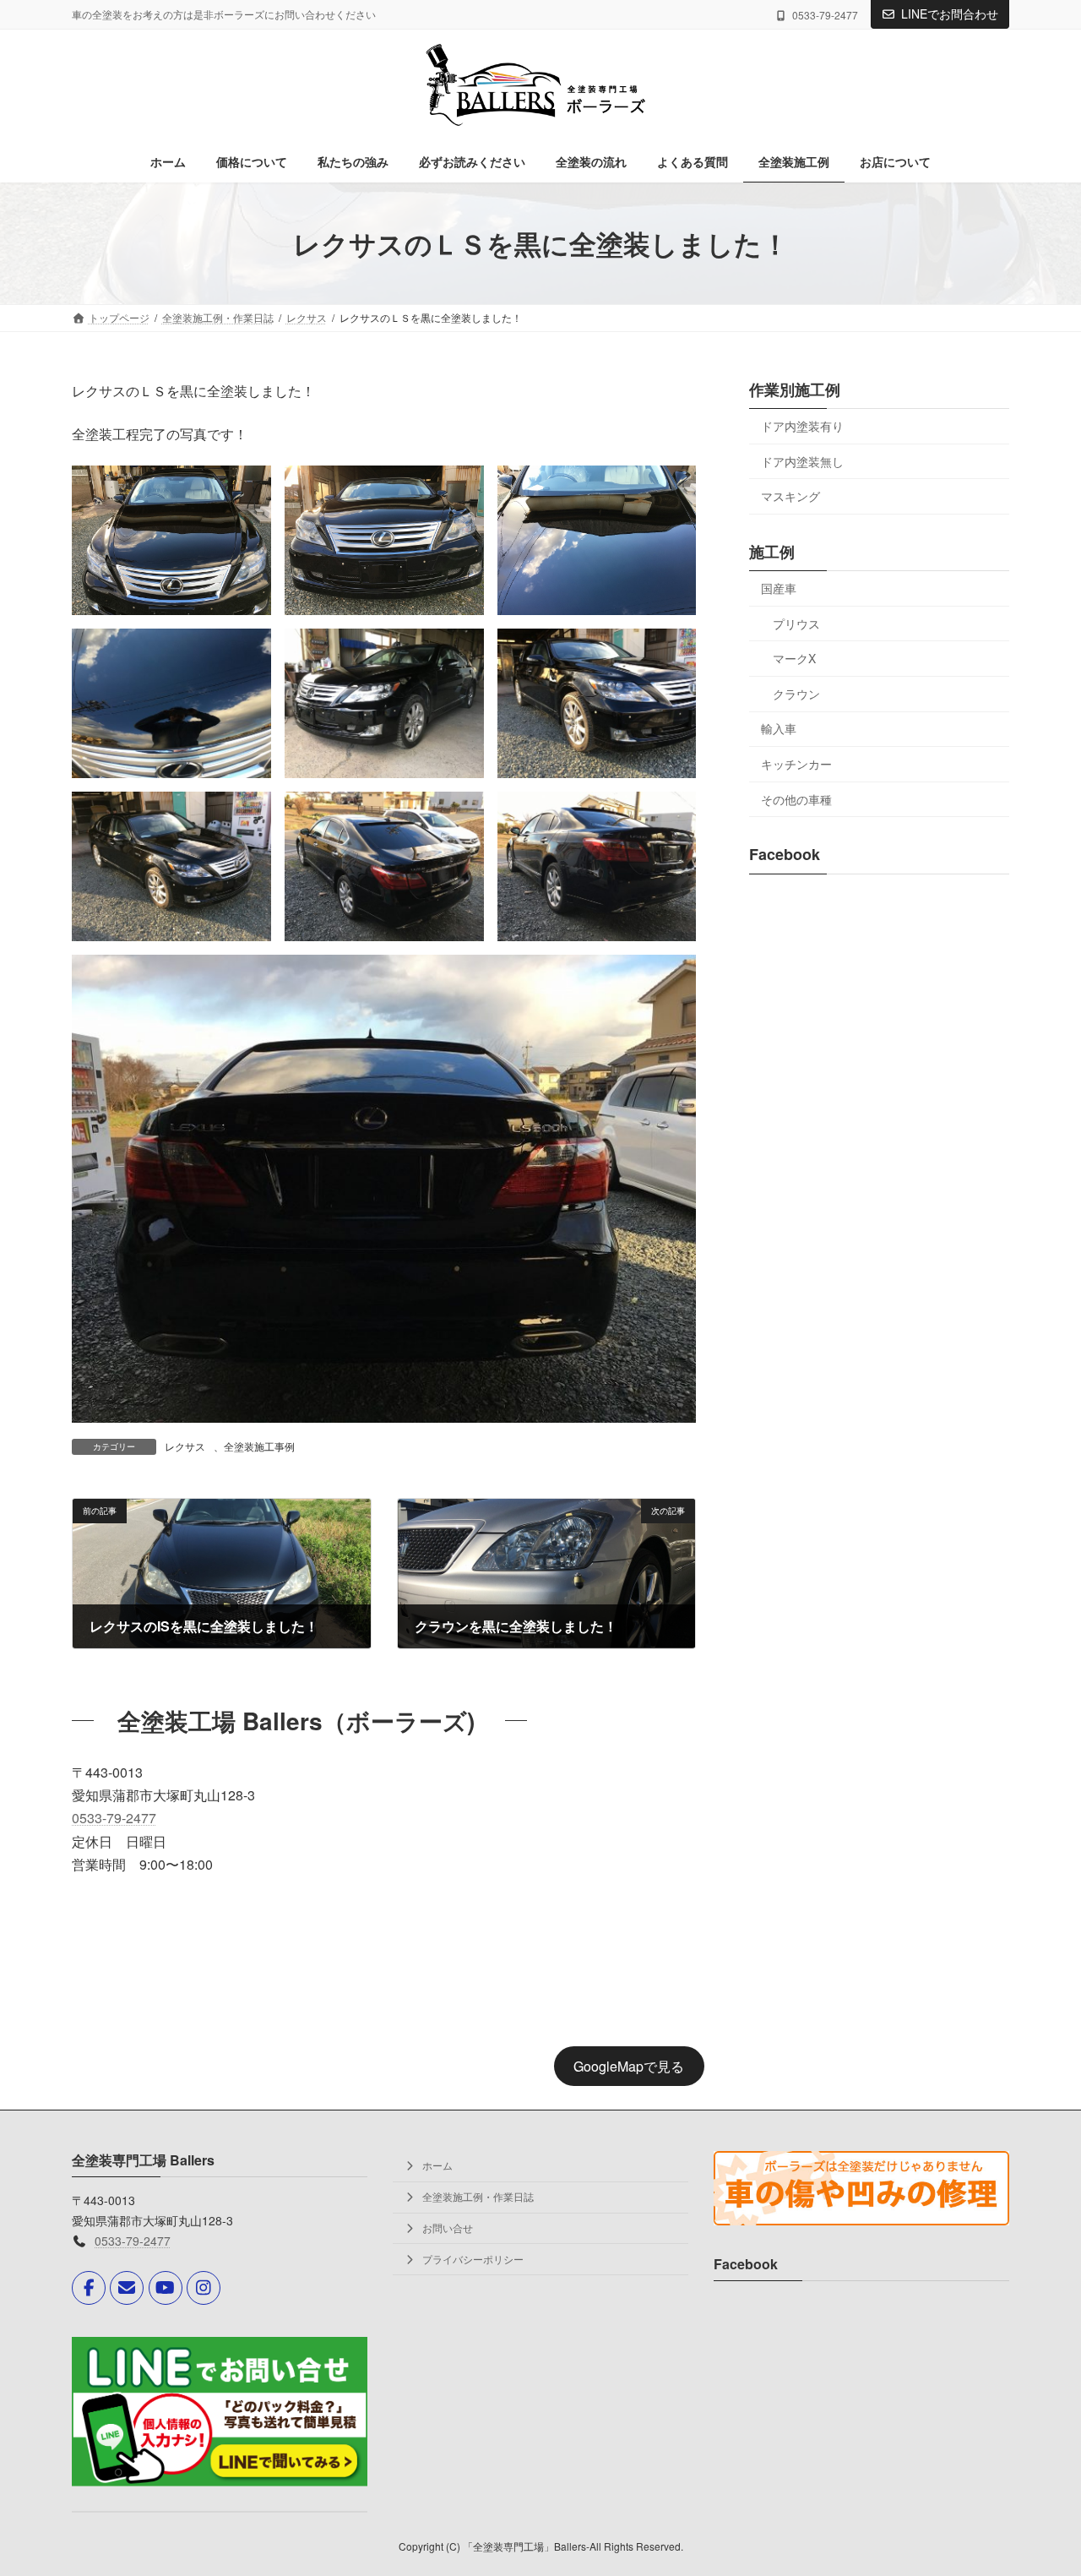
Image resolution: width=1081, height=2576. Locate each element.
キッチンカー (796, 764)
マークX (794, 658)
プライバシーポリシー (472, 2259)
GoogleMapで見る (629, 2066)
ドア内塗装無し (802, 461)
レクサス (185, 1446)
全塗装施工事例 (259, 1446)
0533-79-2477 (114, 1818)
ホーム (436, 2166)
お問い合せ (446, 2227)
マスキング (790, 496)
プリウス (796, 624)
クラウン (796, 694)
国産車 (779, 588)
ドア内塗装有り (802, 426)
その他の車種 (796, 799)
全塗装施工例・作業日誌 (477, 2196)
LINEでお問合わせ (950, 14)
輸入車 (779, 728)
